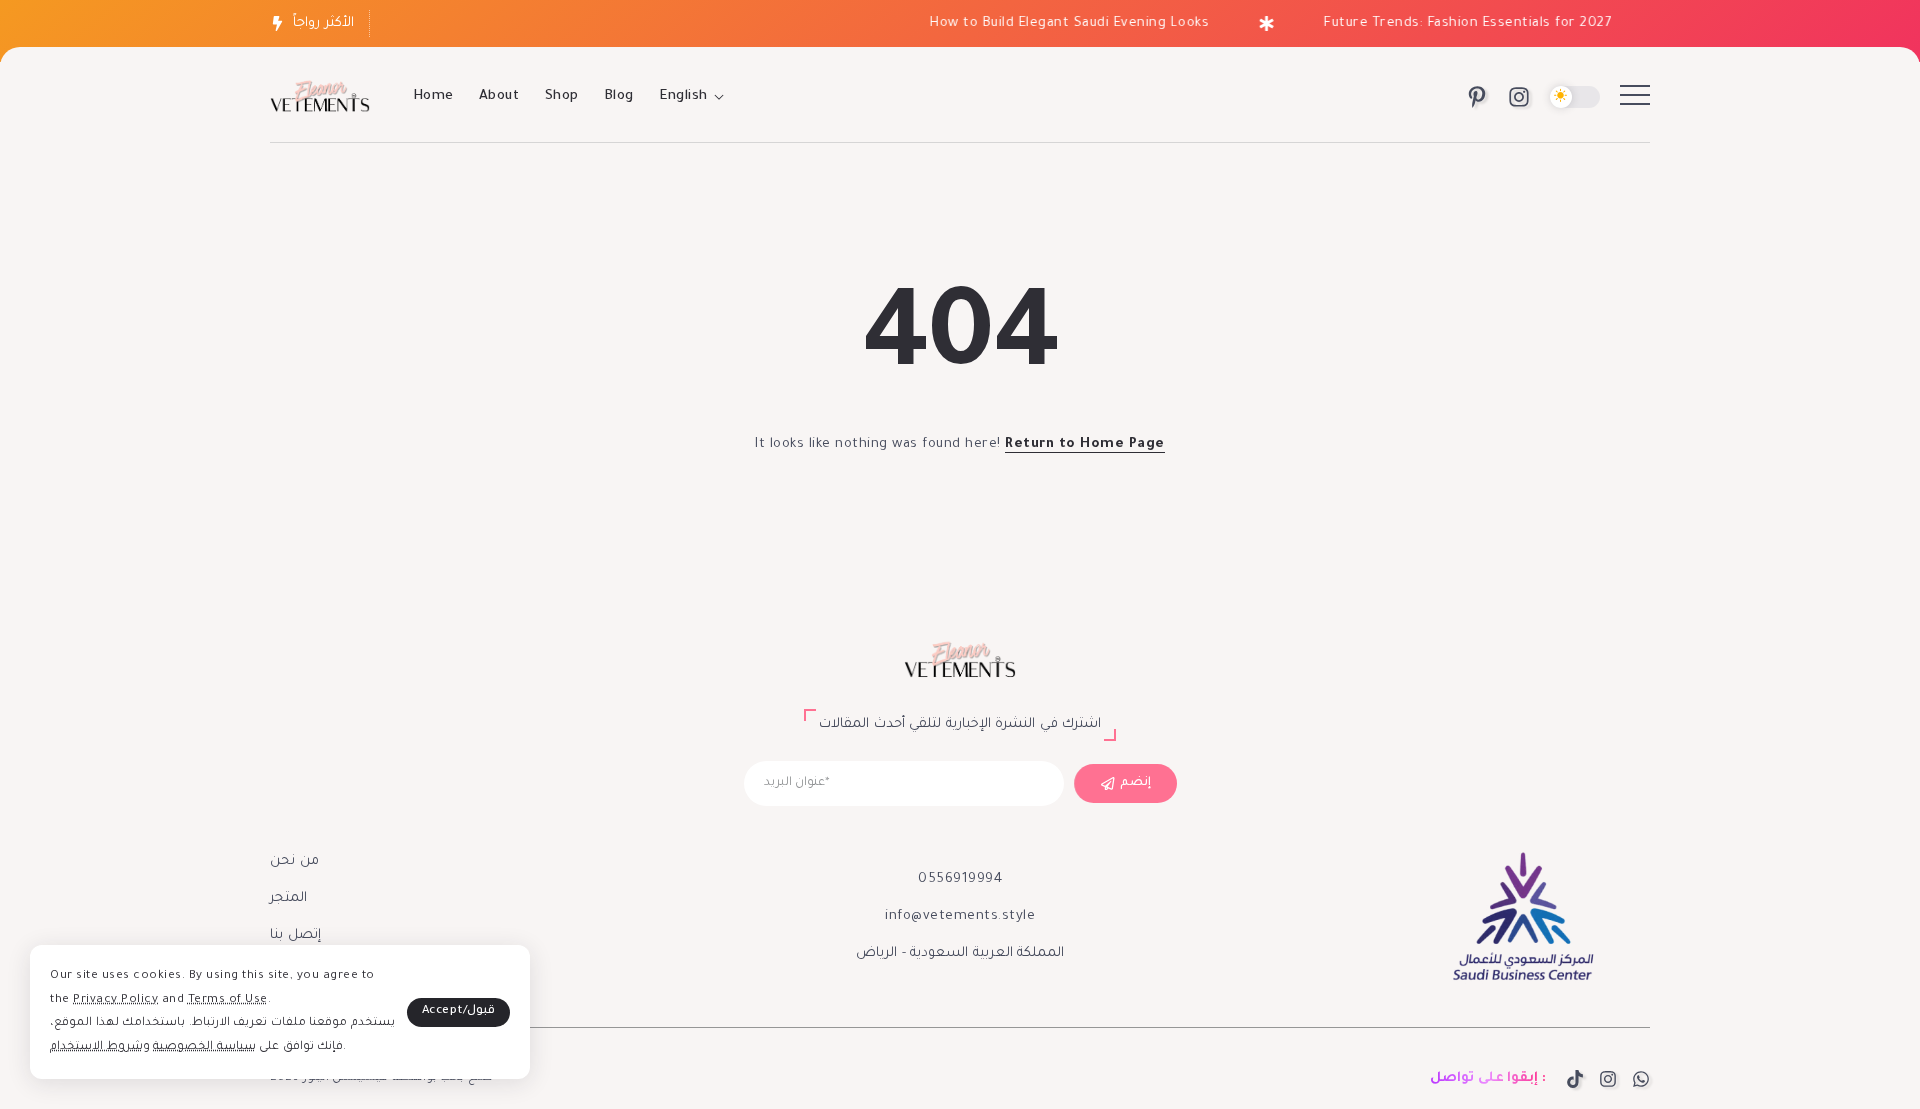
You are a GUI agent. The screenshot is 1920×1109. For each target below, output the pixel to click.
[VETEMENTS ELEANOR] (320, 98)
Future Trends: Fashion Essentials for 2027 (1455, 23)
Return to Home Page (1085, 444)
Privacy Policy (115, 1000)
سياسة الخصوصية (204, 1047)
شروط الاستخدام (96, 1047)
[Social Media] (1477, 97)
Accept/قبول (459, 1011)
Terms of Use (228, 1000)
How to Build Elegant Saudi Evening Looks (1057, 23)
